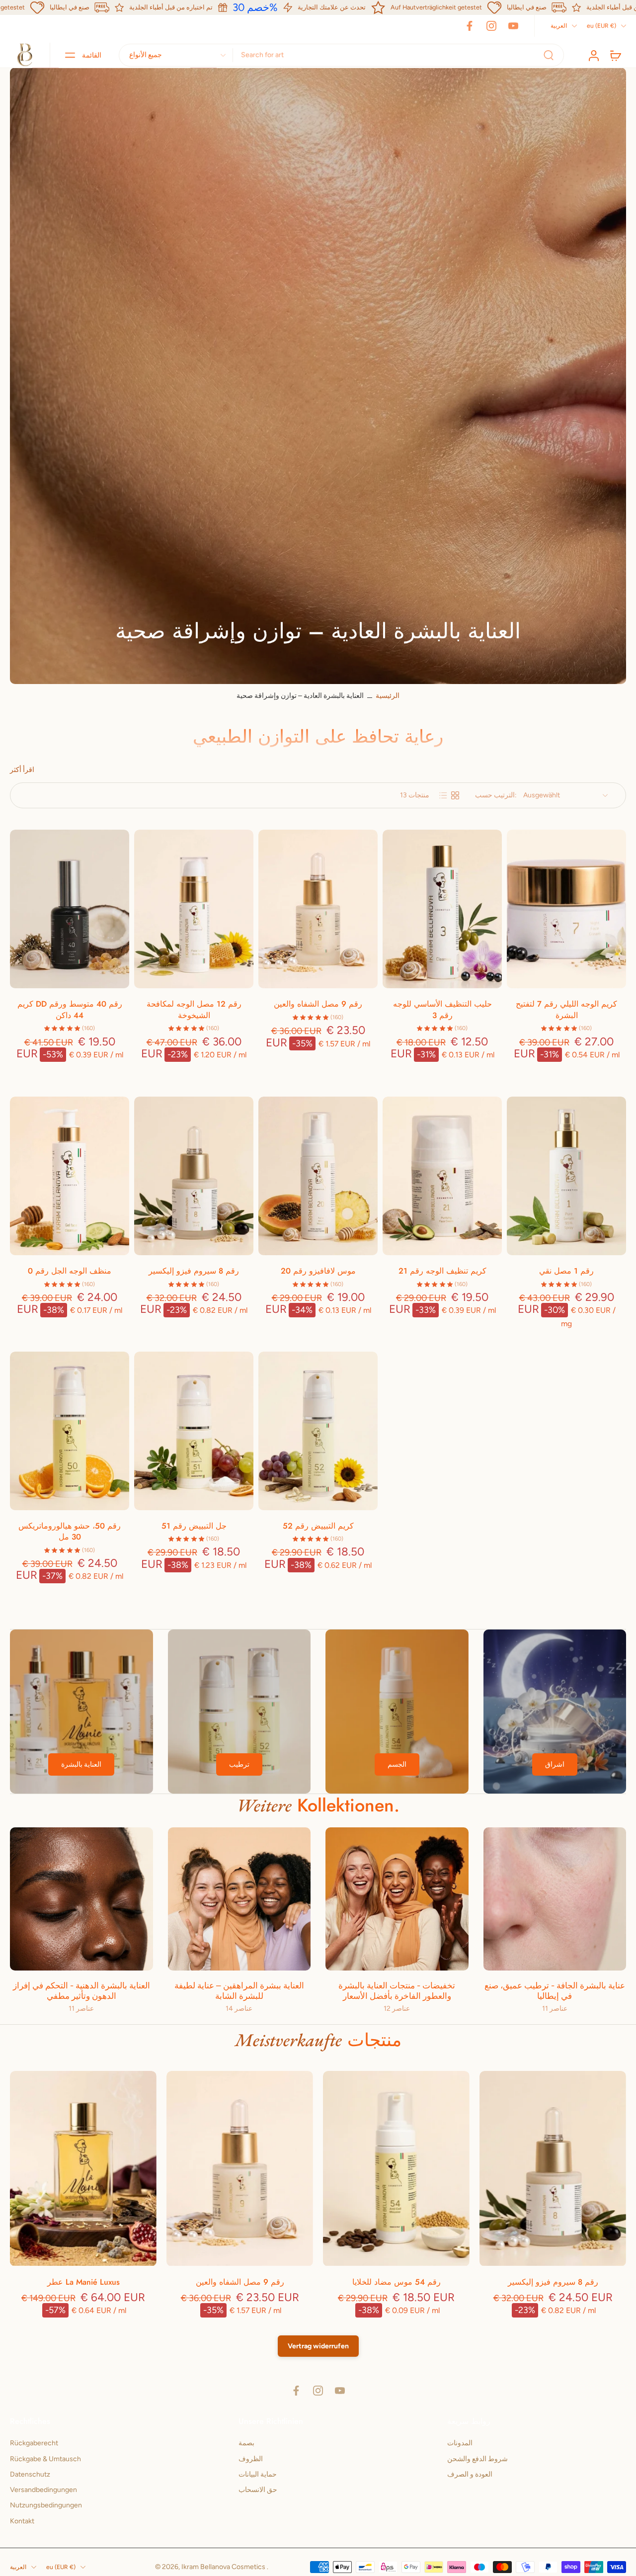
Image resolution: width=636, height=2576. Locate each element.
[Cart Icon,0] (615, 55)
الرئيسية (388, 696)
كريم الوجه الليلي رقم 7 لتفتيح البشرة (566, 1010)
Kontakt (22, 2521)
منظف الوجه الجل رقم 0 (70, 1271)
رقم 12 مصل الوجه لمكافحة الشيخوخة (194, 1010)
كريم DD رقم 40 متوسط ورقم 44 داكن (70, 1010)
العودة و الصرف (470, 2474)
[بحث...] (549, 55)
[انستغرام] (491, 26)
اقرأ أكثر (22, 770)
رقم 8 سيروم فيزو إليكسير (194, 1271)
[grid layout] (455, 795)
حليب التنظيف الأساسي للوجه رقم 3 (442, 1010)
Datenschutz (30, 2474)
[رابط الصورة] (81, 1712)
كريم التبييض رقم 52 (318, 1526)
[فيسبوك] (470, 26)
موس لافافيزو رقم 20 (318, 1271)
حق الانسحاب (258, 2490)
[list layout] (443, 795)
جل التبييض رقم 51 (194, 1526)
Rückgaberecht (34, 2443)
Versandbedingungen (43, 2490)
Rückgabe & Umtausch (45, 2458)
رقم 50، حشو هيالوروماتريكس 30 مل (70, 1532)
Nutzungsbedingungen (46, 2505)
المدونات (460, 2443)
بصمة (246, 2443)
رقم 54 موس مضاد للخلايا (397, 2282)
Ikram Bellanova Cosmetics (224, 2567)
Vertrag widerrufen (318, 2346)
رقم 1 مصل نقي (566, 1271)
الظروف (251, 2458)
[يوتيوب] (513, 26)
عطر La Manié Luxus (83, 2282)
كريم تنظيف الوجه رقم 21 (442, 1271)
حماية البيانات (258, 2474)
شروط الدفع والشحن (477, 2458)
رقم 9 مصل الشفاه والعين (318, 1004)
